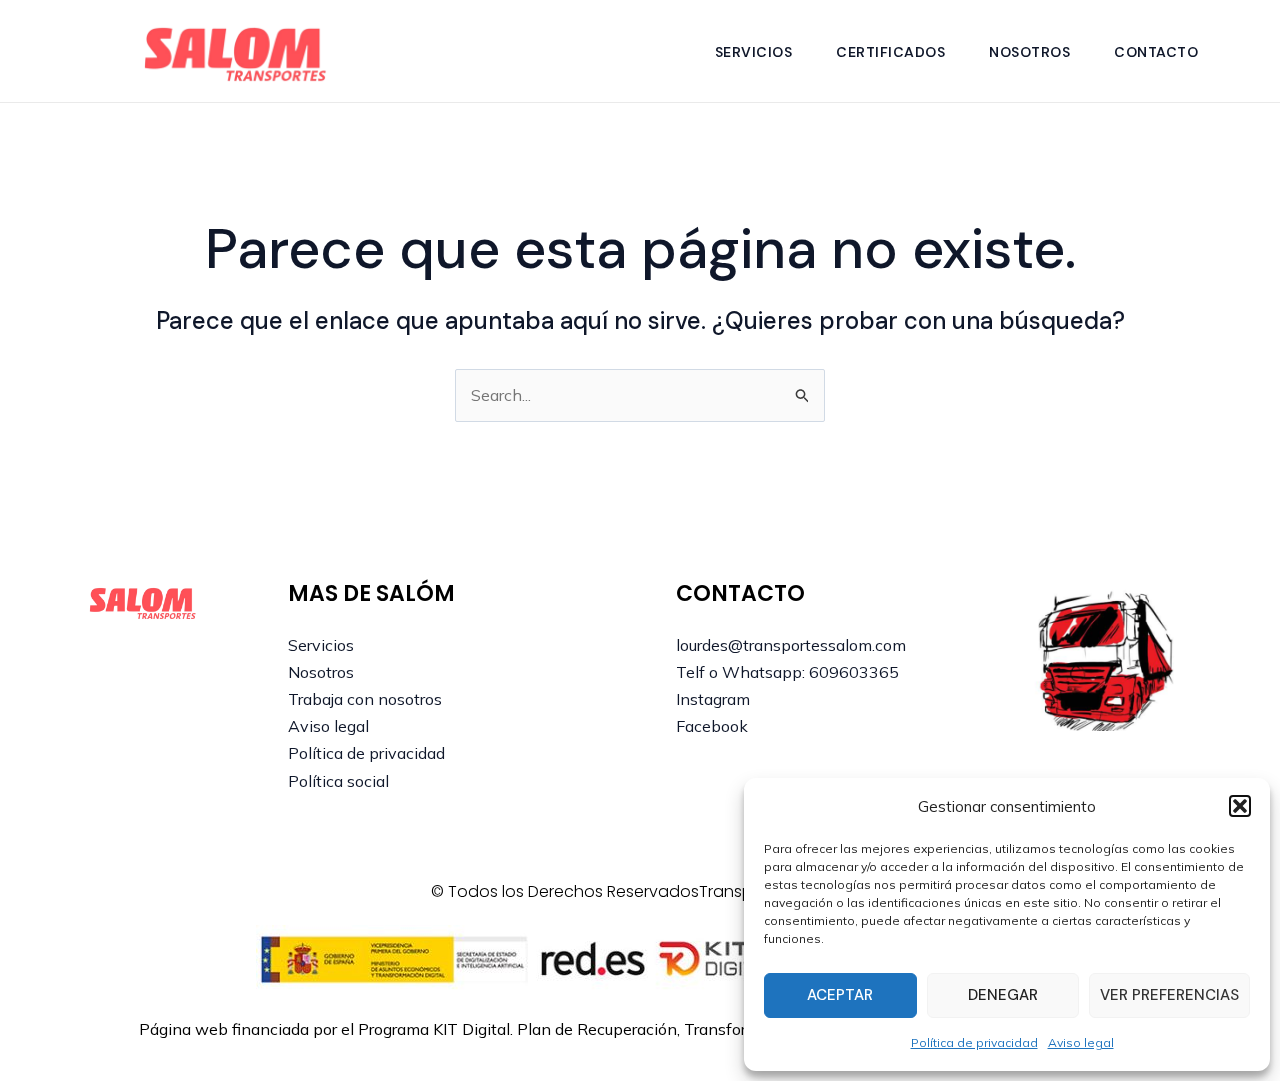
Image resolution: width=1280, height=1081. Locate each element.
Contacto (1156, 52)
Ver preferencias (1169, 995)
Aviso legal (1081, 1042)
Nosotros (1029, 52)
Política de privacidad (974, 1042)
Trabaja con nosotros (365, 699)
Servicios (754, 52)
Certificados (890, 52)
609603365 (854, 672)
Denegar (1003, 995)
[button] (1240, 806)
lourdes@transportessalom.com (791, 645)
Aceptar (840, 995)
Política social (338, 781)
